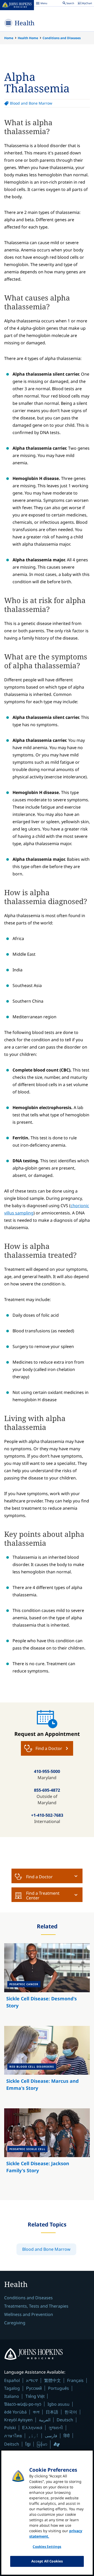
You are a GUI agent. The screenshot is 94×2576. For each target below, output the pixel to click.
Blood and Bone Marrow (31, 103)
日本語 (52, 2412)
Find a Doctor (39, 1877)
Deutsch (65, 2420)
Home (9, 38)
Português (58, 2388)
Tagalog (12, 2388)
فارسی (51, 2436)
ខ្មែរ (28, 2444)
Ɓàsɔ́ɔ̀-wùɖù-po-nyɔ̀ (23, 2404)
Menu (42, 4)
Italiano (12, 2396)
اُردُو (33, 2436)
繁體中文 (52, 2380)
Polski (10, 2428)
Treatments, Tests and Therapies (36, 2306)
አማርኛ (32, 2380)
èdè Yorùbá (15, 2412)
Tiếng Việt (35, 2396)
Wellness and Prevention (29, 2314)
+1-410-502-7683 (47, 1815)
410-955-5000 (47, 1771)
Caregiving (15, 2323)
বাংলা (36, 2412)
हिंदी (67, 2436)
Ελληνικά (32, 2427)
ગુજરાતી (56, 2428)
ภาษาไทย (13, 2436)
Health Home (28, 38)
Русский (34, 2388)
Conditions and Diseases (62, 38)
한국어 (71, 2412)
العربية (45, 2420)
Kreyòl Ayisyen (18, 2420)
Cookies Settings (47, 2547)
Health (25, 23)
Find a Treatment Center (43, 1895)
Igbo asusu (58, 2404)
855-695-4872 (47, 1790)
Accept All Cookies (47, 2561)
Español (12, 2380)
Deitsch (12, 2444)
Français (75, 2380)
